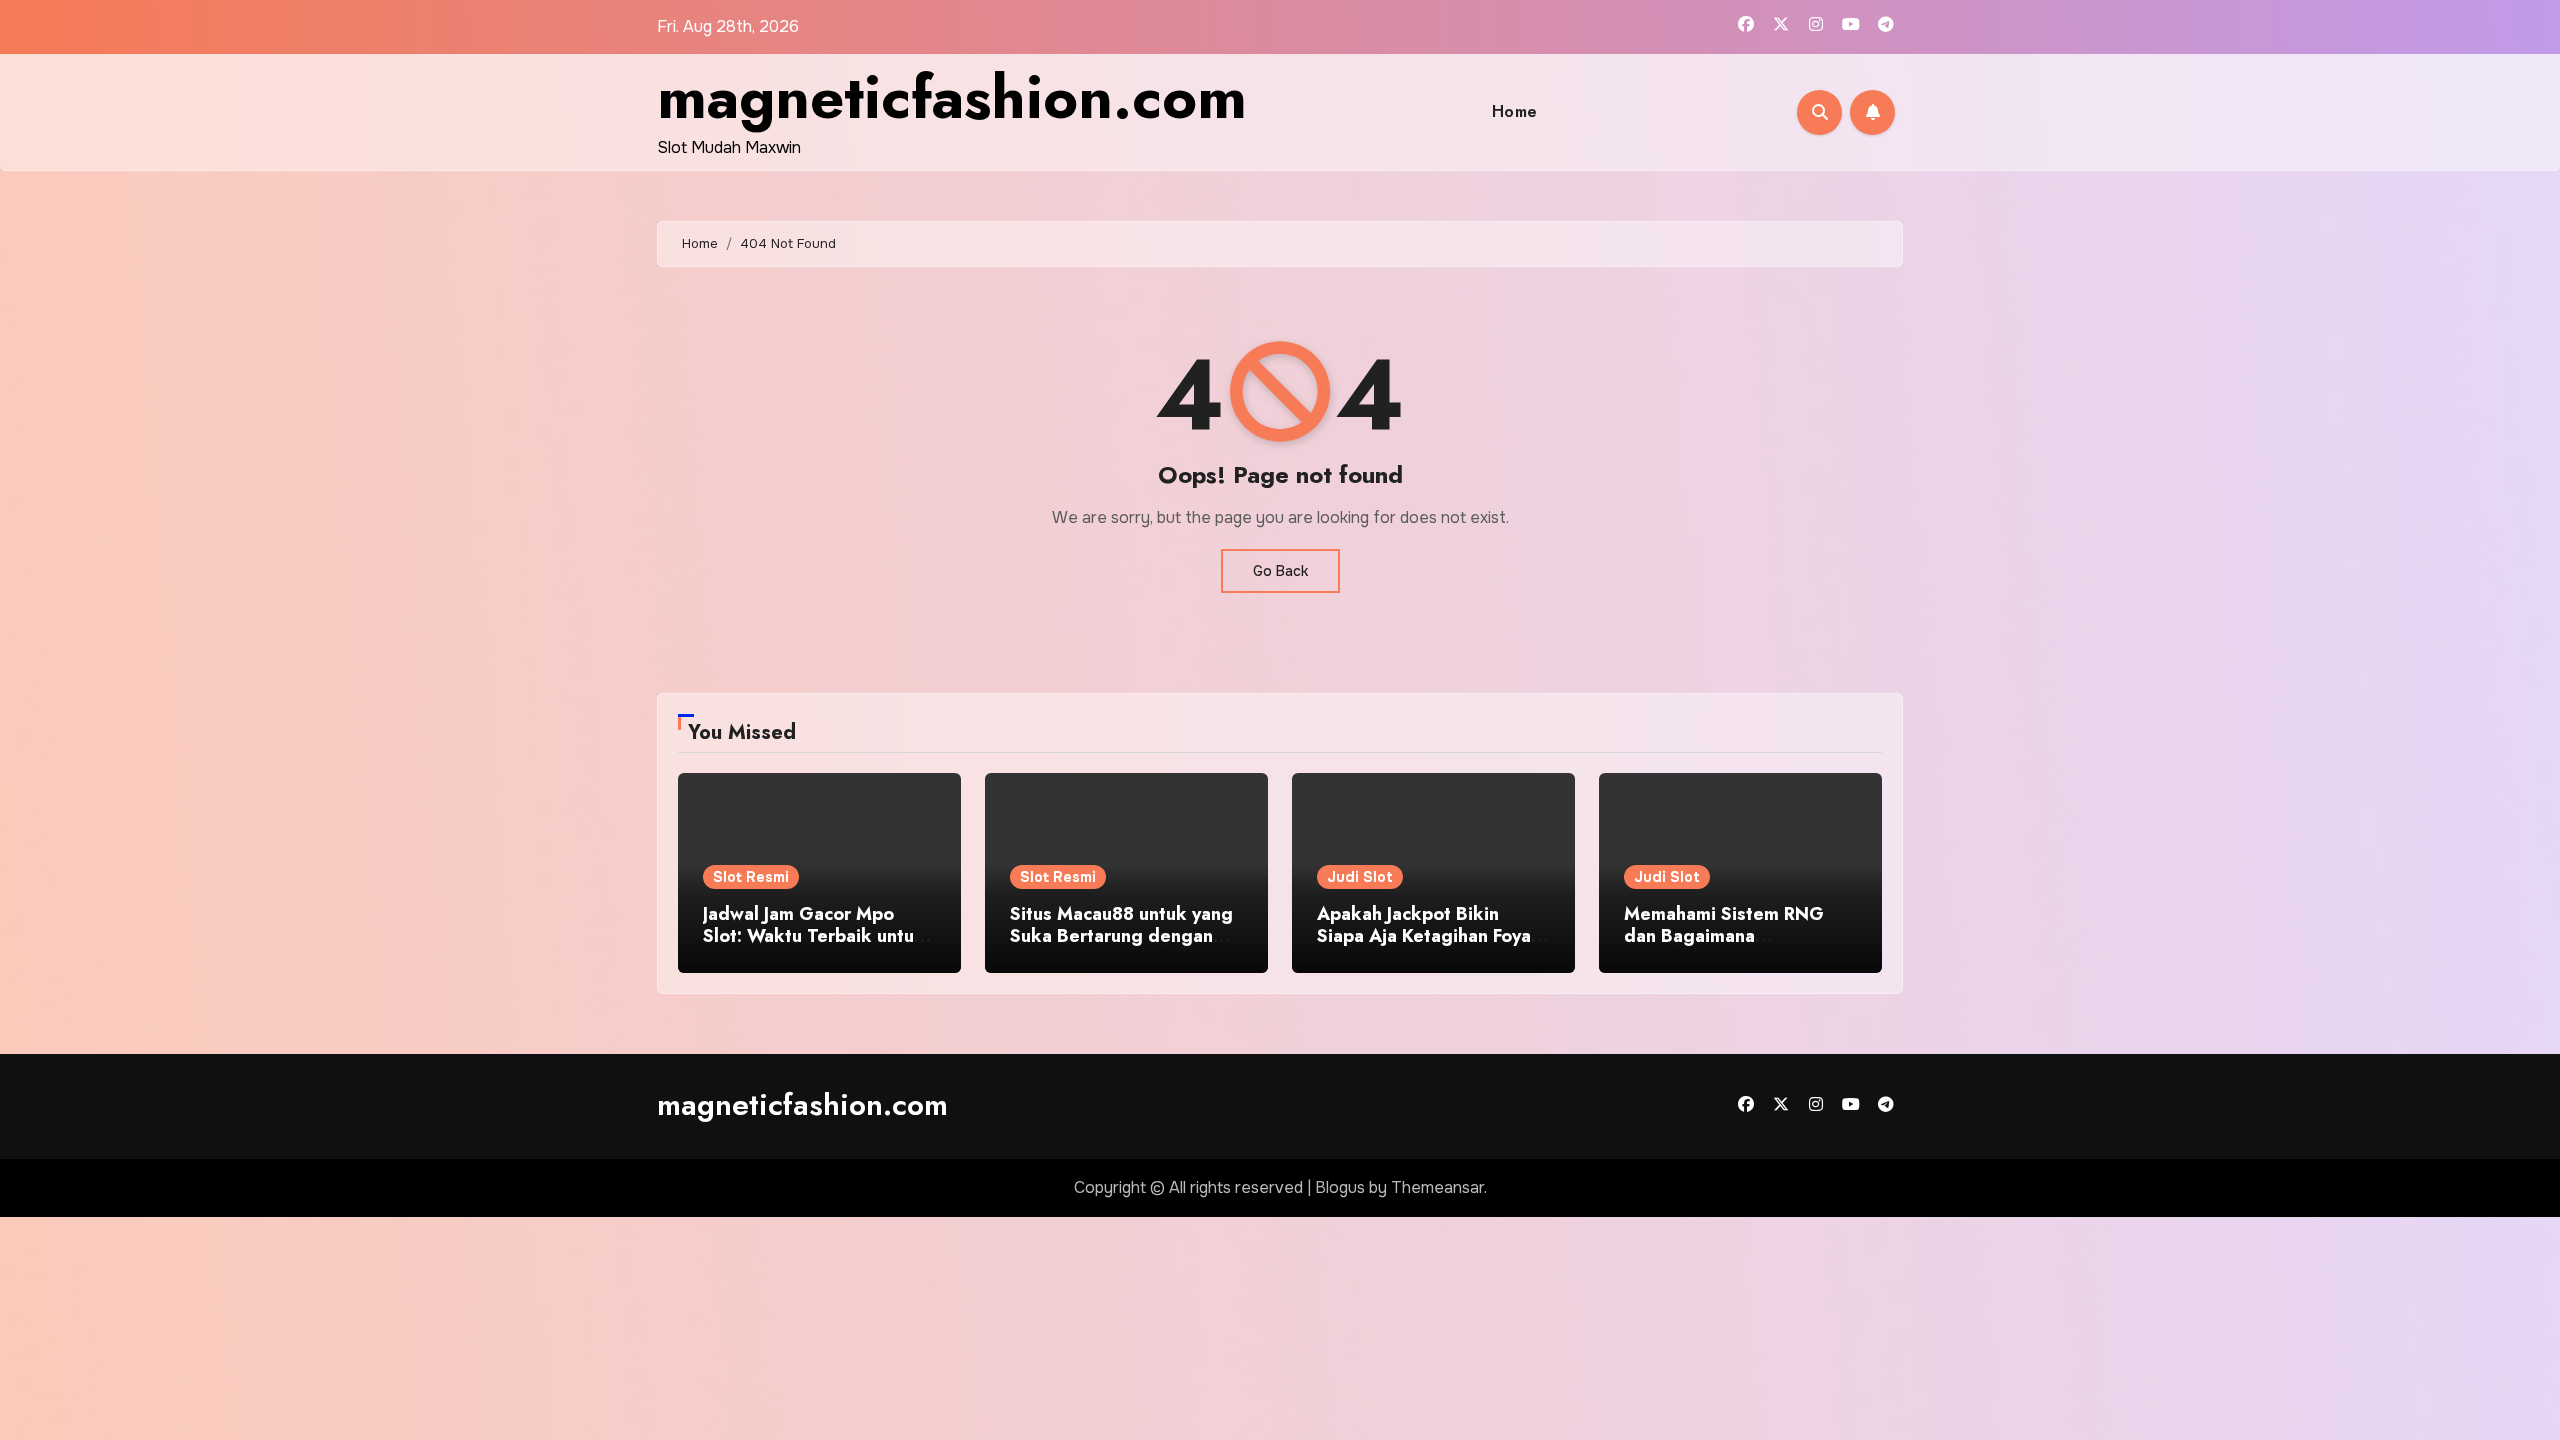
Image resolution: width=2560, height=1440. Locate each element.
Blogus (1340, 1187)
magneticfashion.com (952, 97)
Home (1515, 111)
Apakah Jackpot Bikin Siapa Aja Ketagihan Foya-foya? (1427, 935)
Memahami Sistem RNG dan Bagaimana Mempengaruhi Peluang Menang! (1724, 946)
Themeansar (1437, 1187)
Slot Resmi (751, 877)
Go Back (1280, 571)
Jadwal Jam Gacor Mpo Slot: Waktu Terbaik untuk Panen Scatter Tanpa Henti (815, 935)
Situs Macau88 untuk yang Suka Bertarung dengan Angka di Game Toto (1121, 935)
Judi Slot (1360, 877)
